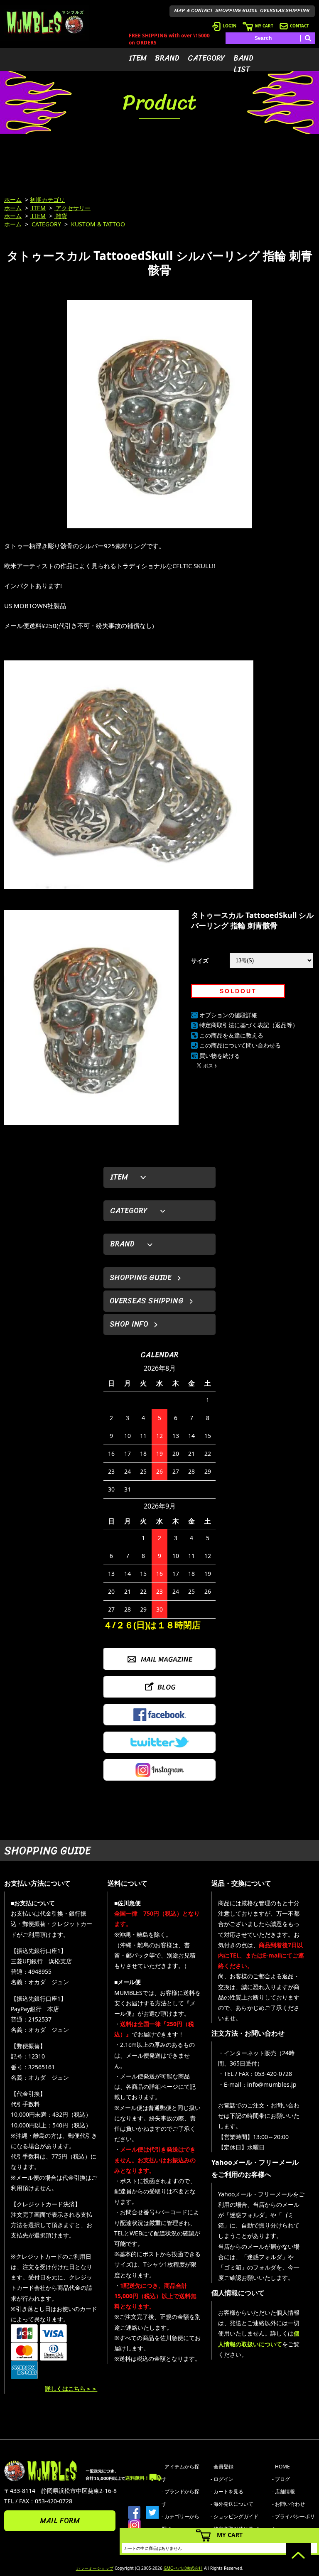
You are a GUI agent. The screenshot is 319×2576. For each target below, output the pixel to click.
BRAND (167, 58)
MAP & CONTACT (194, 10)
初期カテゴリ (47, 200)
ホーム (13, 200)
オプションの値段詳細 (228, 1015)
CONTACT (299, 26)
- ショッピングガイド (234, 2516)
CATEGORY (206, 58)
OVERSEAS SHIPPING (285, 10)
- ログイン (222, 2479)
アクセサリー (72, 208)
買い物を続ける (220, 1056)
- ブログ (281, 2479)
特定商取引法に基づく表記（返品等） (249, 1025)
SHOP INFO (129, 1324)
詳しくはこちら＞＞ (71, 2388)
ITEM (138, 58)
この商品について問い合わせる (240, 1045)
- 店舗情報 (283, 2491)
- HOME (281, 2467)
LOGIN (229, 26)
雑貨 (61, 216)
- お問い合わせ (288, 2504)
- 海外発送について (232, 2504)
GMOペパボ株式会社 (183, 2568)
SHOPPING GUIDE (237, 10)
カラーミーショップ (95, 2568)
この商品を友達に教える (231, 1035)
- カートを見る (227, 2491)
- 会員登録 (222, 2467)
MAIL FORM (60, 2521)
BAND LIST (243, 64)
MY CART (264, 26)
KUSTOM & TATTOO (97, 224)
